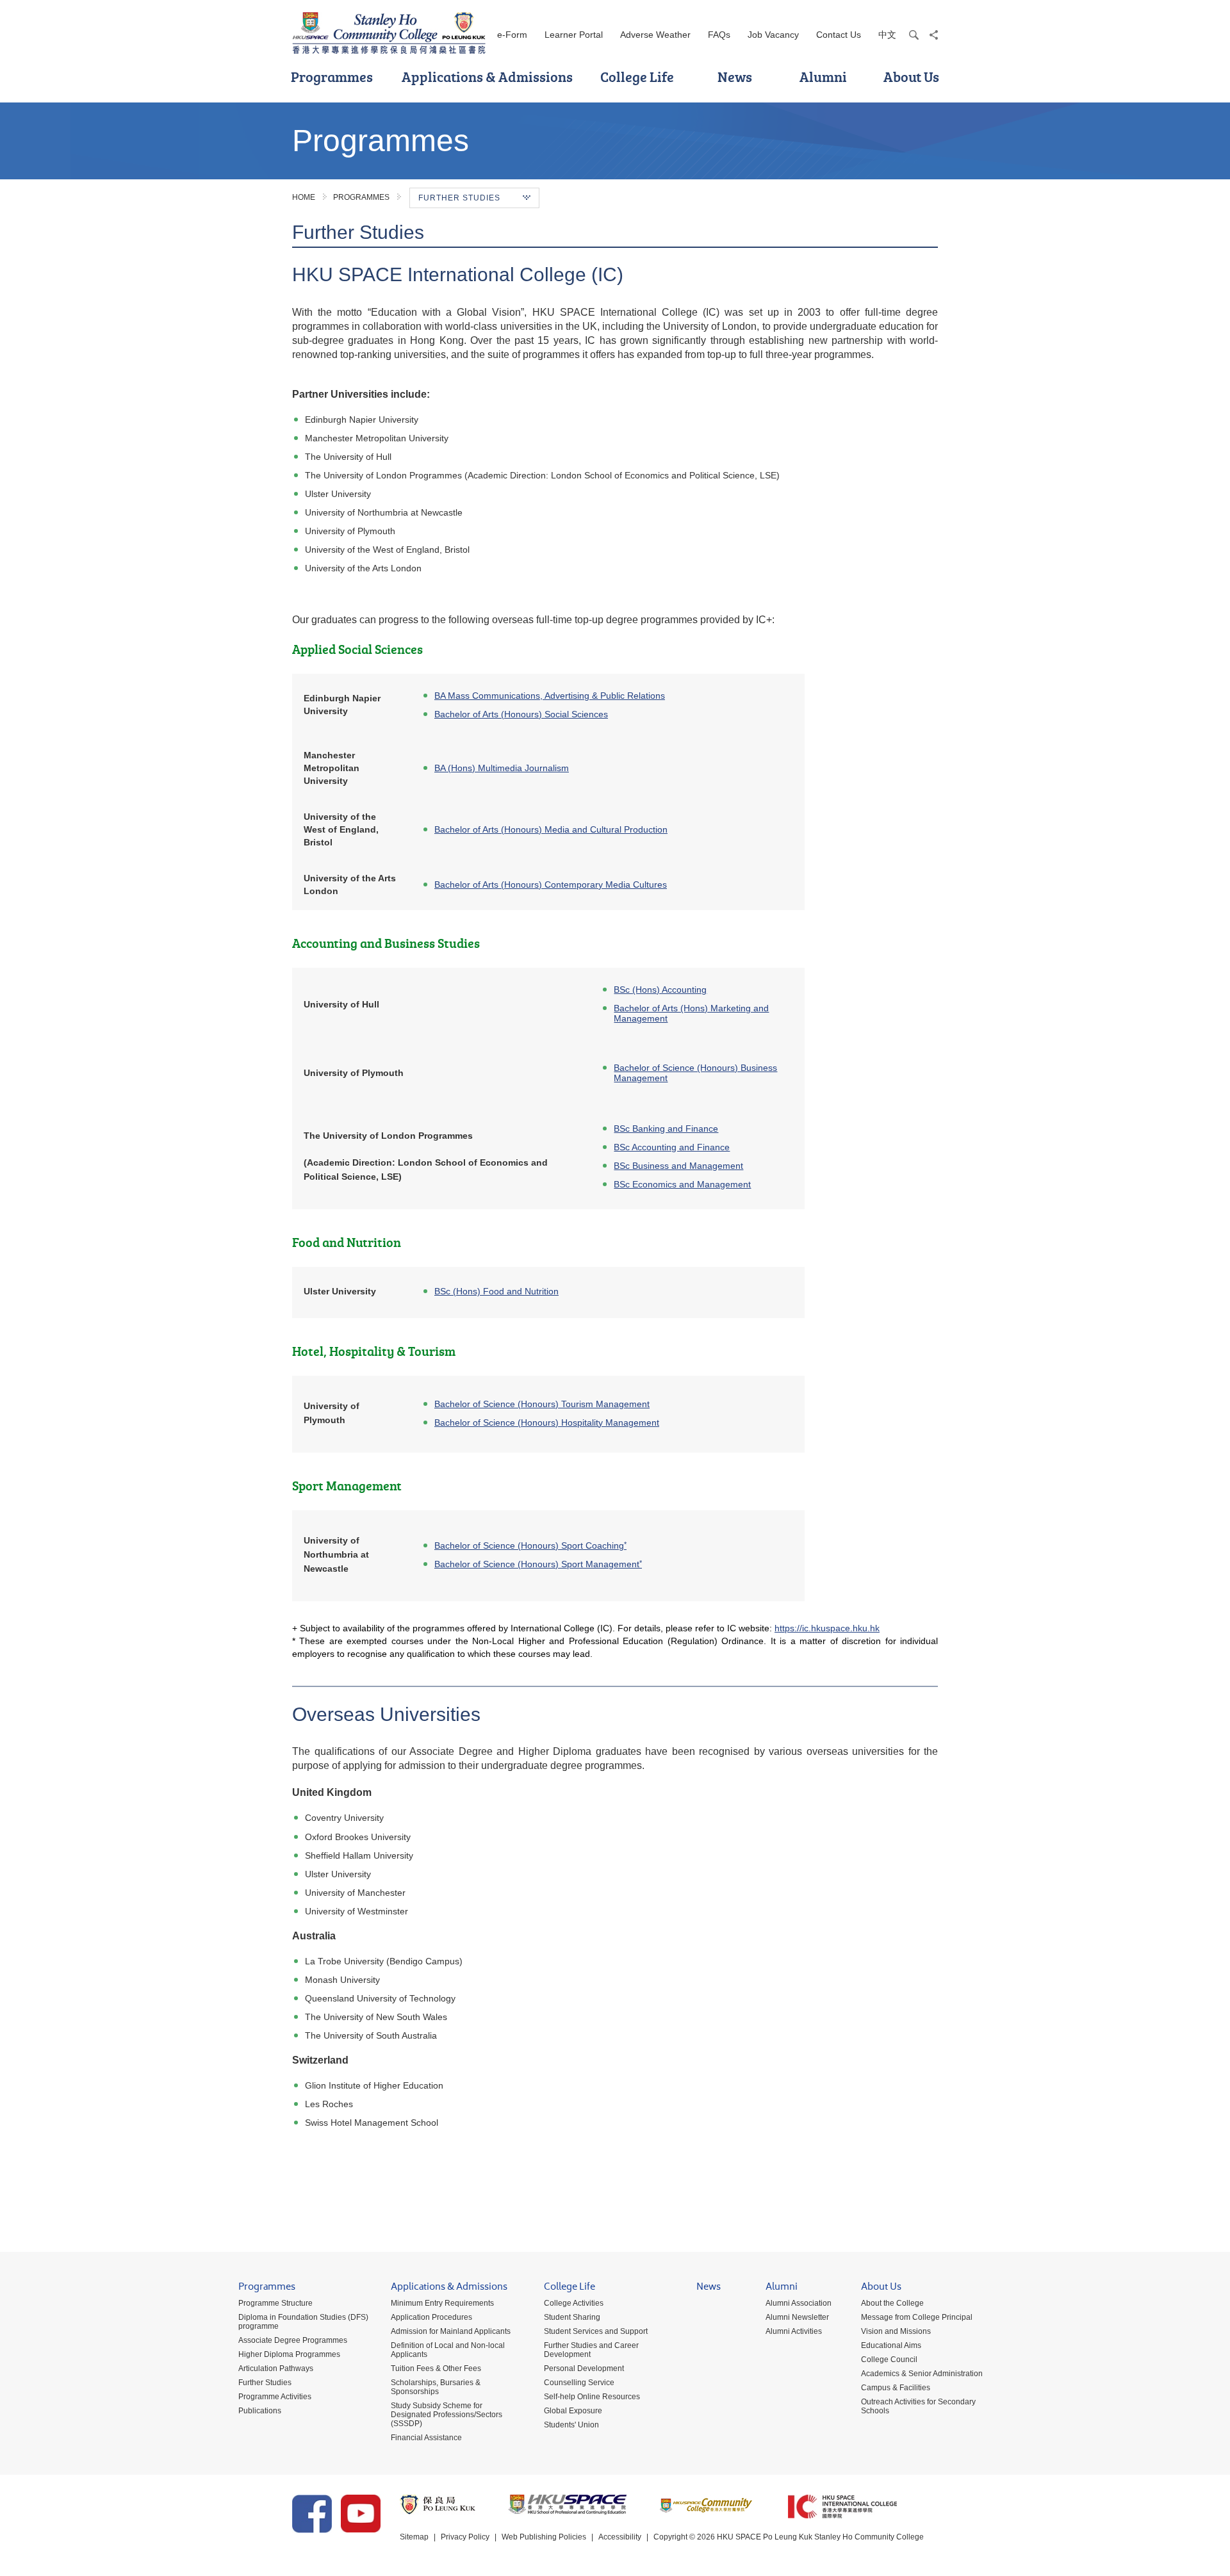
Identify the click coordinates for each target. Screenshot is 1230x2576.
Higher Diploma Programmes (289, 2354)
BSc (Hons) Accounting (660, 990)
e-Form (512, 35)
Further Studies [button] (459, 198)
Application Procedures (431, 2317)
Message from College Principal (917, 2317)
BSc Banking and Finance (666, 1129)
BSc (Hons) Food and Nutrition (496, 1291)
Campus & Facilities (896, 2388)
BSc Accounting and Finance (672, 1147)
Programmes (332, 77)
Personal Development (584, 2368)
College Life (637, 77)
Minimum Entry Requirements (442, 2303)
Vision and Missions (896, 2331)
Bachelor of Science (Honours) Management (542, 1404)
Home (304, 197)
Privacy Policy (465, 2537)
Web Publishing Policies (544, 2537)
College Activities (574, 2303)
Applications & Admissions (487, 77)
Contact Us (839, 35)
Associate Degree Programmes (293, 2340)
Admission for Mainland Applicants (451, 2331)
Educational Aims (891, 2345)
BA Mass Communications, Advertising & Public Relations (550, 696)
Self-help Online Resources (592, 2397)
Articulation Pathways (276, 2368)
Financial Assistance (426, 2438)
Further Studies (265, 2383)
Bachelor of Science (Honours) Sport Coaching (529, 1545)
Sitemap (414, 2537)
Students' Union (571, 2425)
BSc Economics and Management (682, 1184)
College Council (889, 2360)
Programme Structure (275, 2303)
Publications (260, 2411)
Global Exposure (573, 2411)
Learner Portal (574, 35)
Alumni (823, 77)
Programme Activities (275, 2397)
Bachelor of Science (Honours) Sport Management (538, 1564)
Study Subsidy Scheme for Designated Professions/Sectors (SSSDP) (447, 2415)
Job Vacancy (773, 35)
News (735, 77)
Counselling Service (579, 2383)
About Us (911, 77)
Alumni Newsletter (797, 2317)
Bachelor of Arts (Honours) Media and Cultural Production (551, 829)
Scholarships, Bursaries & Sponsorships (436, 2387)
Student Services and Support (596, 2331)
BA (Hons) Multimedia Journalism (502, 768)
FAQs (719, 35)
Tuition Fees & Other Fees (436, 2368)
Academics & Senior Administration (922, 2374)
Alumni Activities (794, 2331)
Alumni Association (799, 2303)
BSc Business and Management (678, 1166)
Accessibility (620, 2537)
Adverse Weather (655, 35)
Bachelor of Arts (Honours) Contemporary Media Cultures (551, 884)
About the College (892, 2303)
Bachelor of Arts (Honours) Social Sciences (521, 714)
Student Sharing (572, 2317)
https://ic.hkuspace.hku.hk (827, 1628)
